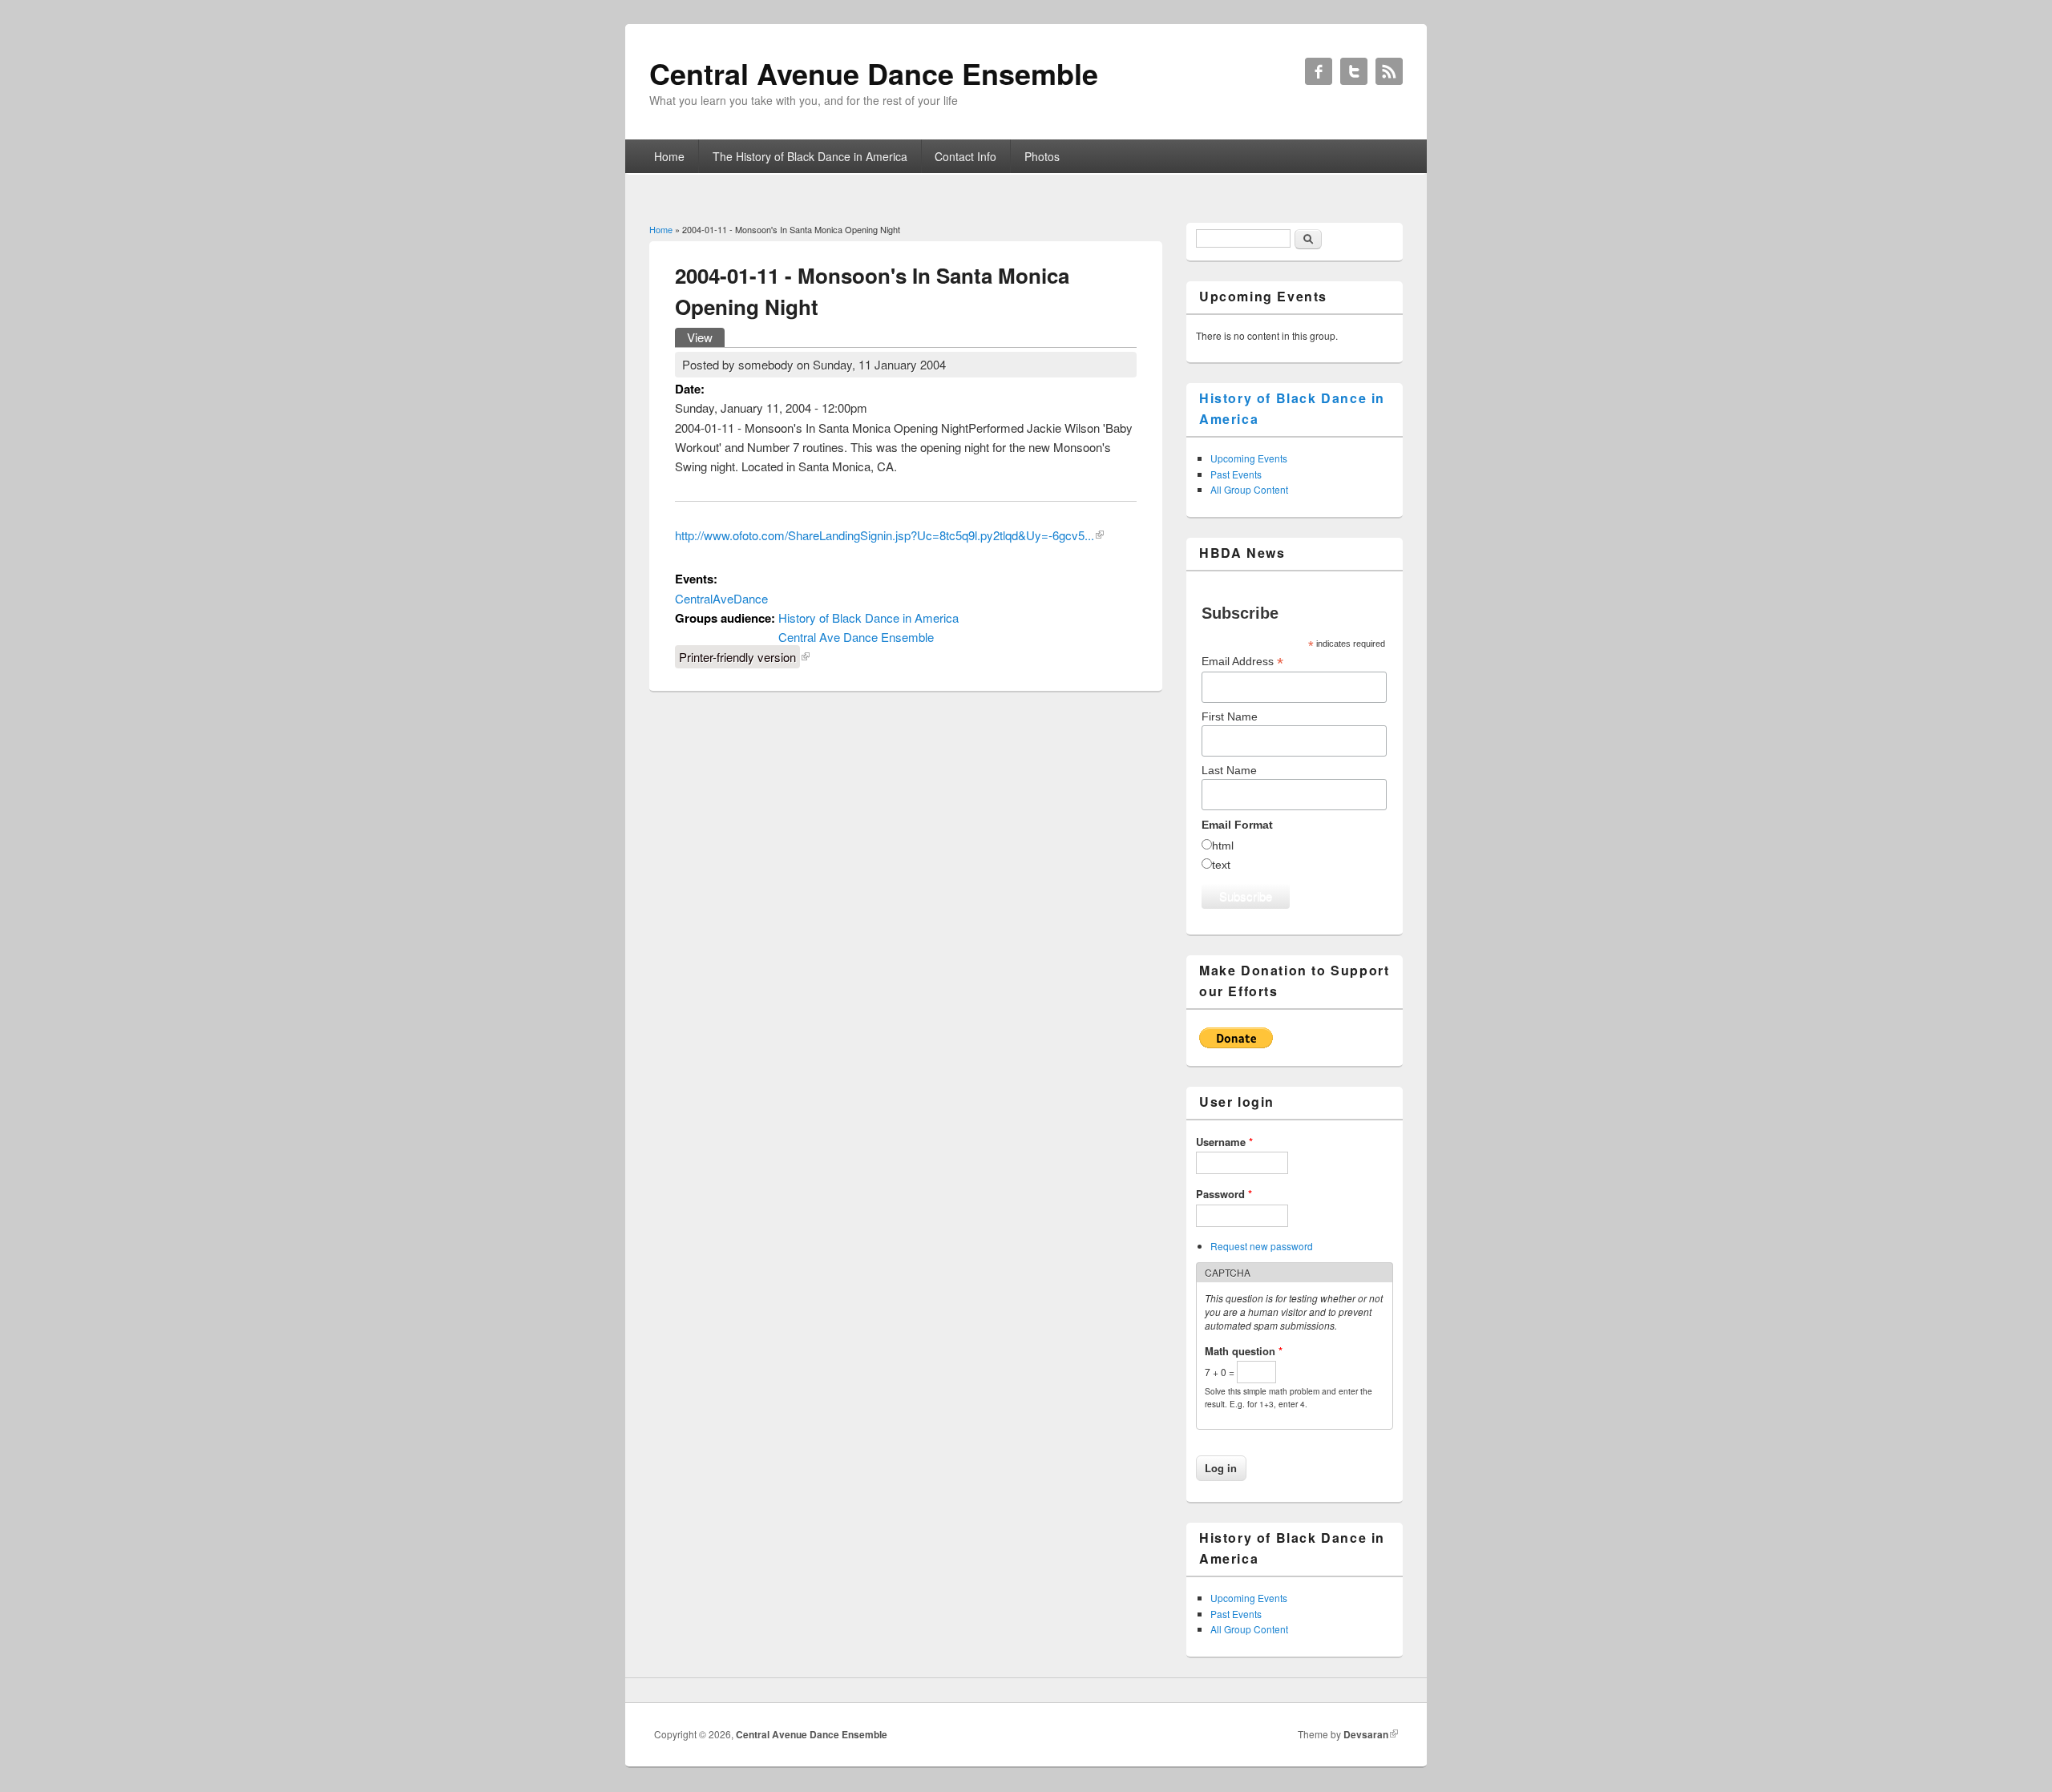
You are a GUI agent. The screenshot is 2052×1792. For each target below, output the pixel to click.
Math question (1244, 1351)
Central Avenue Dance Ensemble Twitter (1354, 71)
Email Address (1242, 662)
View (706, 337)
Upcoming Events (1249, 458)
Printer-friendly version (737, 657)
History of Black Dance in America (868, 618)
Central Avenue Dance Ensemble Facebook (1319, 71)
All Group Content (1249, 489)
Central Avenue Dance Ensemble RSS (1389, 71)
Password (1224, 1194)
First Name (1230, 716)
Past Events (1236, 474)
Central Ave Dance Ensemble (856, 637)
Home (669, 156)
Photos (1042, 156)
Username (1224, 1142)
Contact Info (965, 156)
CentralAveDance (721, 598)
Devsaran (1366, 1734)
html (1223, 846)
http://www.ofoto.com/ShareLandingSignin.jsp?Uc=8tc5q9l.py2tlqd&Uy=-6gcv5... (885, 535)
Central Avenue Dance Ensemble (812, 1734)
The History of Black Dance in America (810, 156)
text (1221, 865)
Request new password (1262, 1246)
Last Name (1229, 770)
